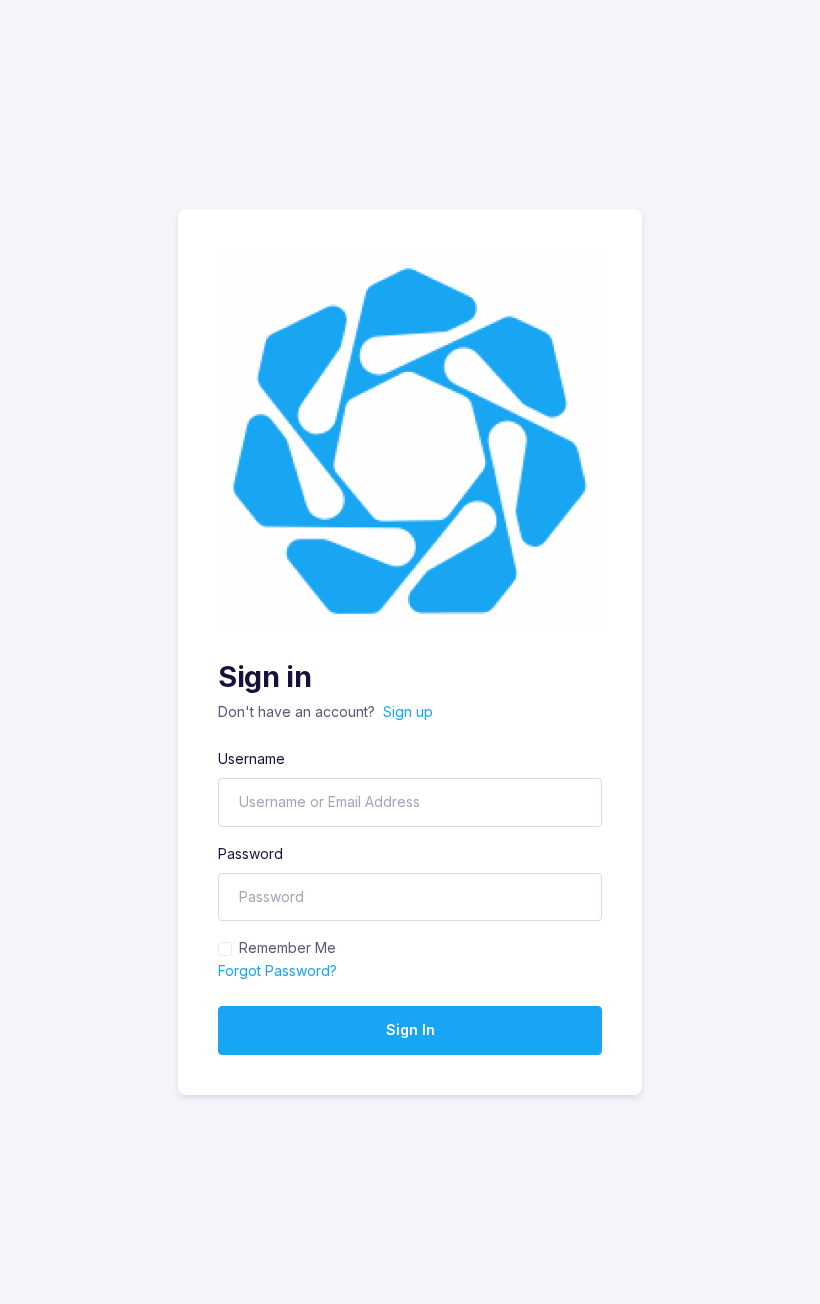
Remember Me (287, 947)
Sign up (408, 711)
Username (251, 758)
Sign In (410, 1029)
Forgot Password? (277, 970)
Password (250, 853)
